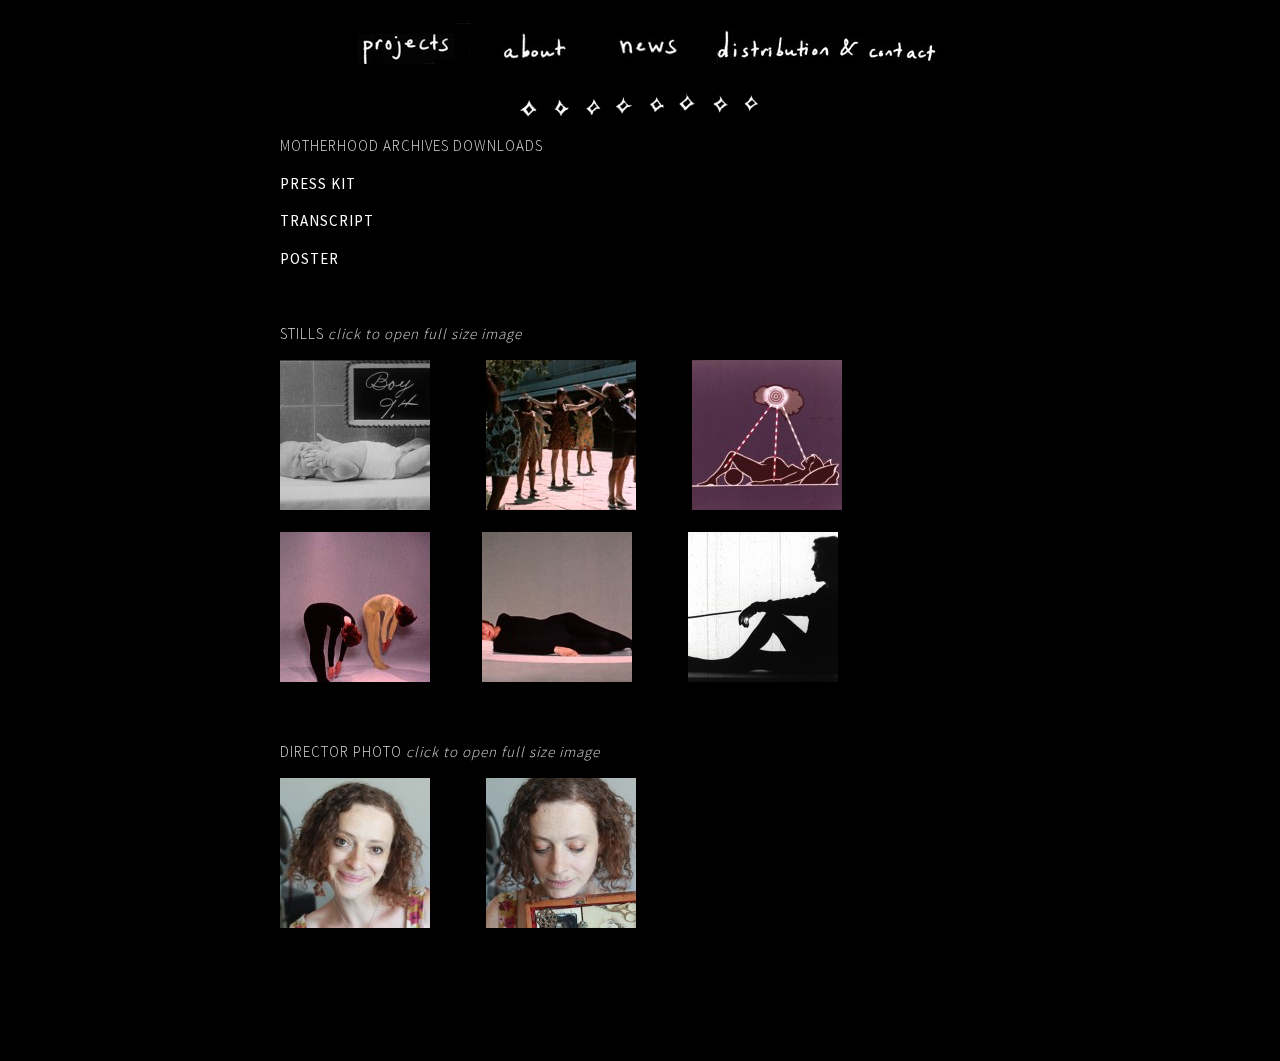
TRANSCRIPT (327, 220)
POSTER (309, 258)
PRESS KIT (318, 183)
